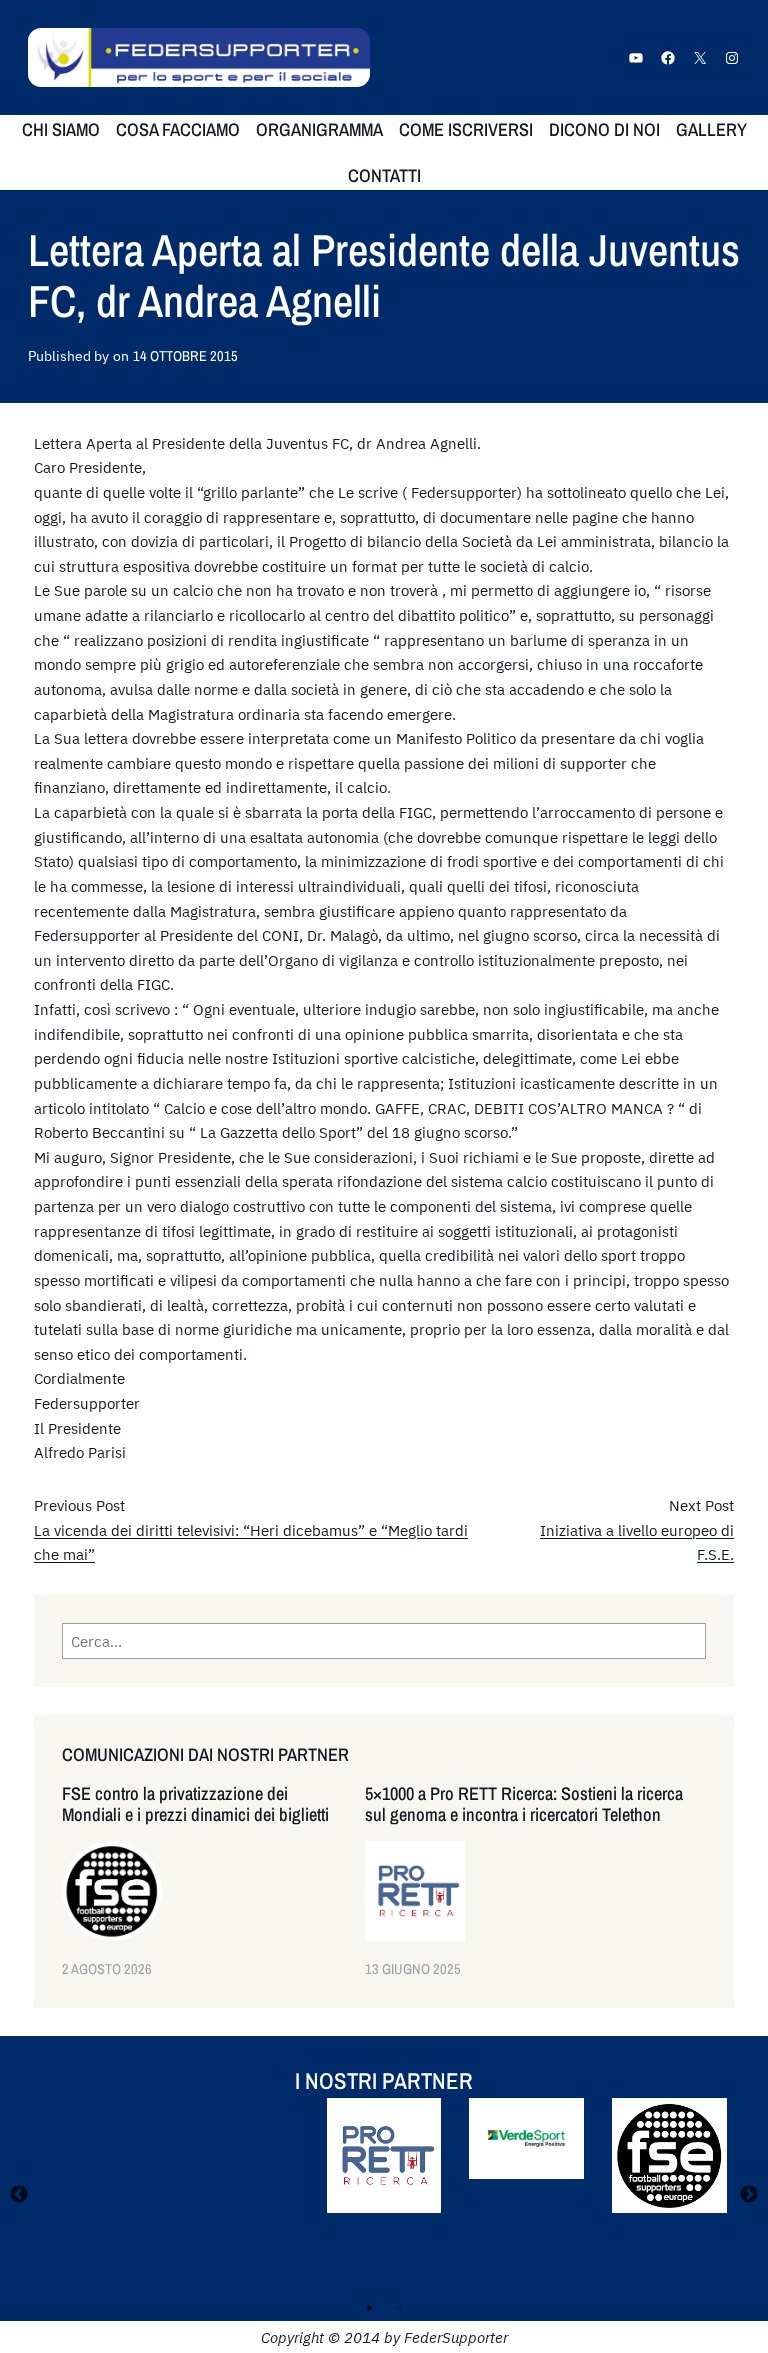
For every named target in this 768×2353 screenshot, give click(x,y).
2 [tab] (399, 2308)
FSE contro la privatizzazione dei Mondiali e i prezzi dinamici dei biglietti (195, 1804)
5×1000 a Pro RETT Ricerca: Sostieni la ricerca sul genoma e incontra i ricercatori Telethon (524, 1804)
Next (749, 2195)
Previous (19, 2195)
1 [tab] (369, 2308)
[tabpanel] (384, 2169)
